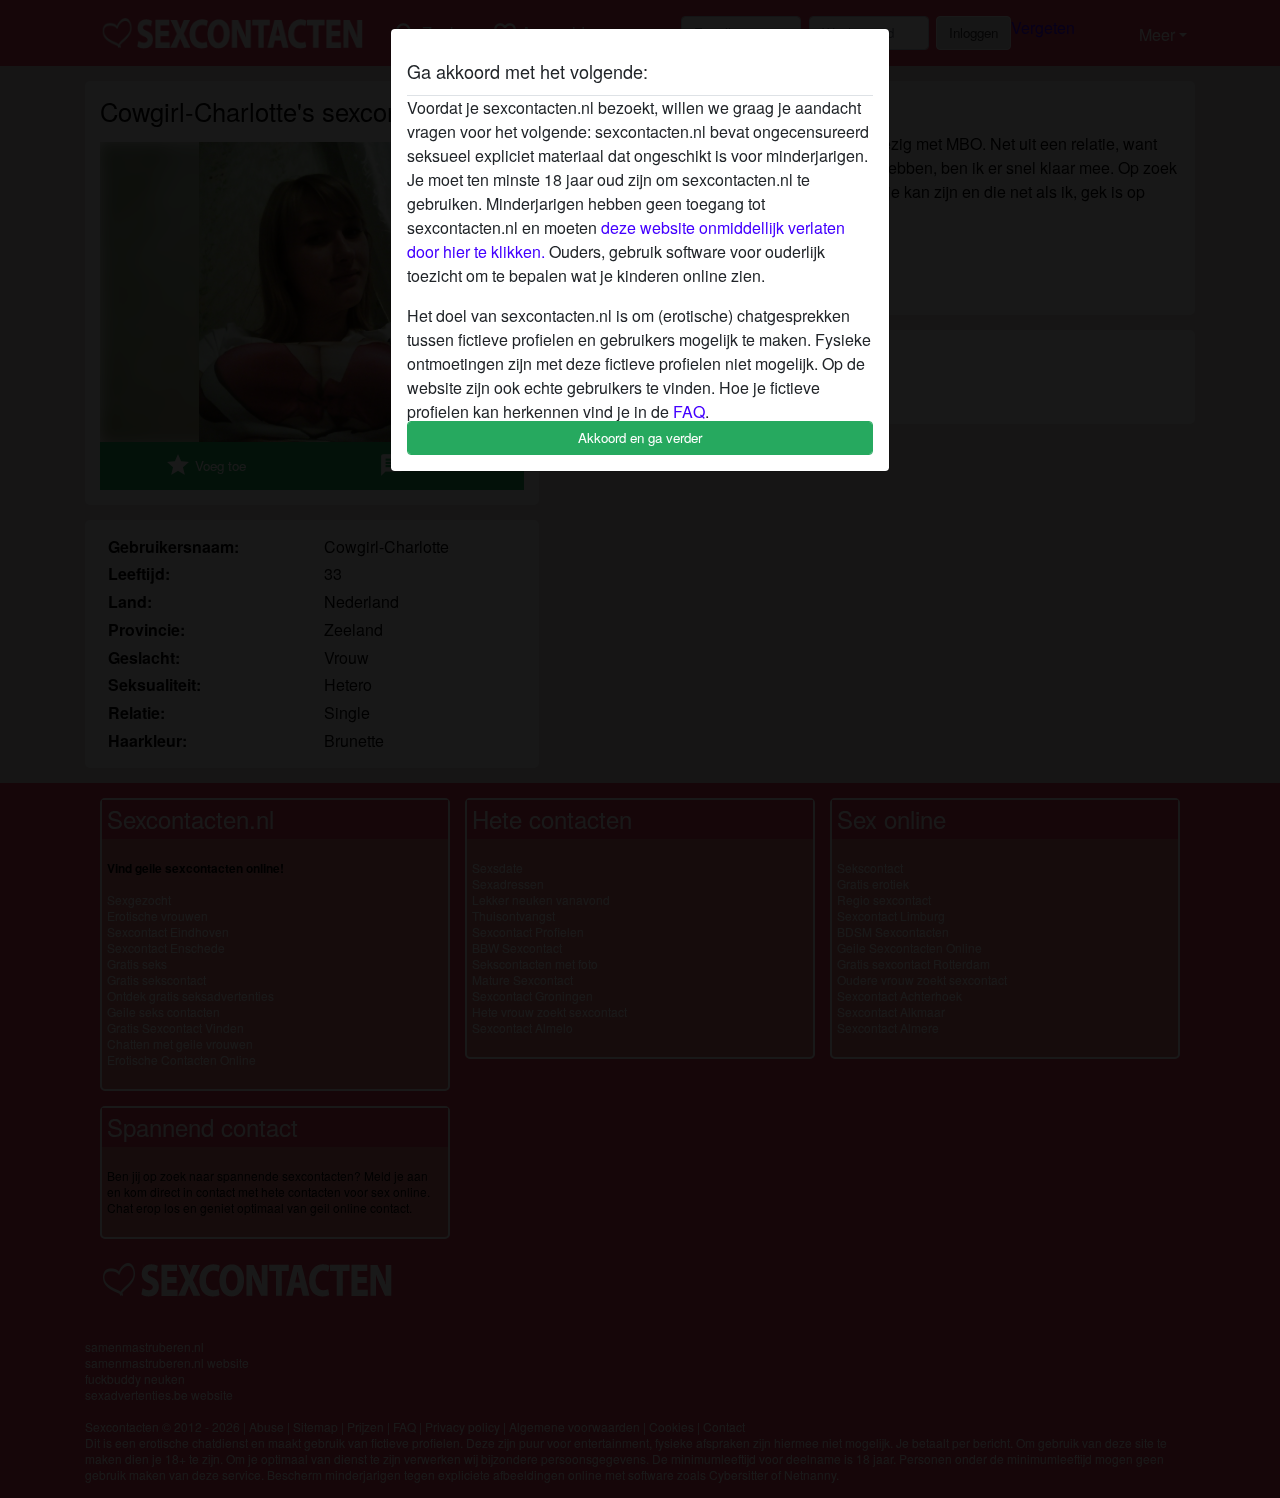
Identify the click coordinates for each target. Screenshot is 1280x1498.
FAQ (689, 411)
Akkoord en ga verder (640, 437)
